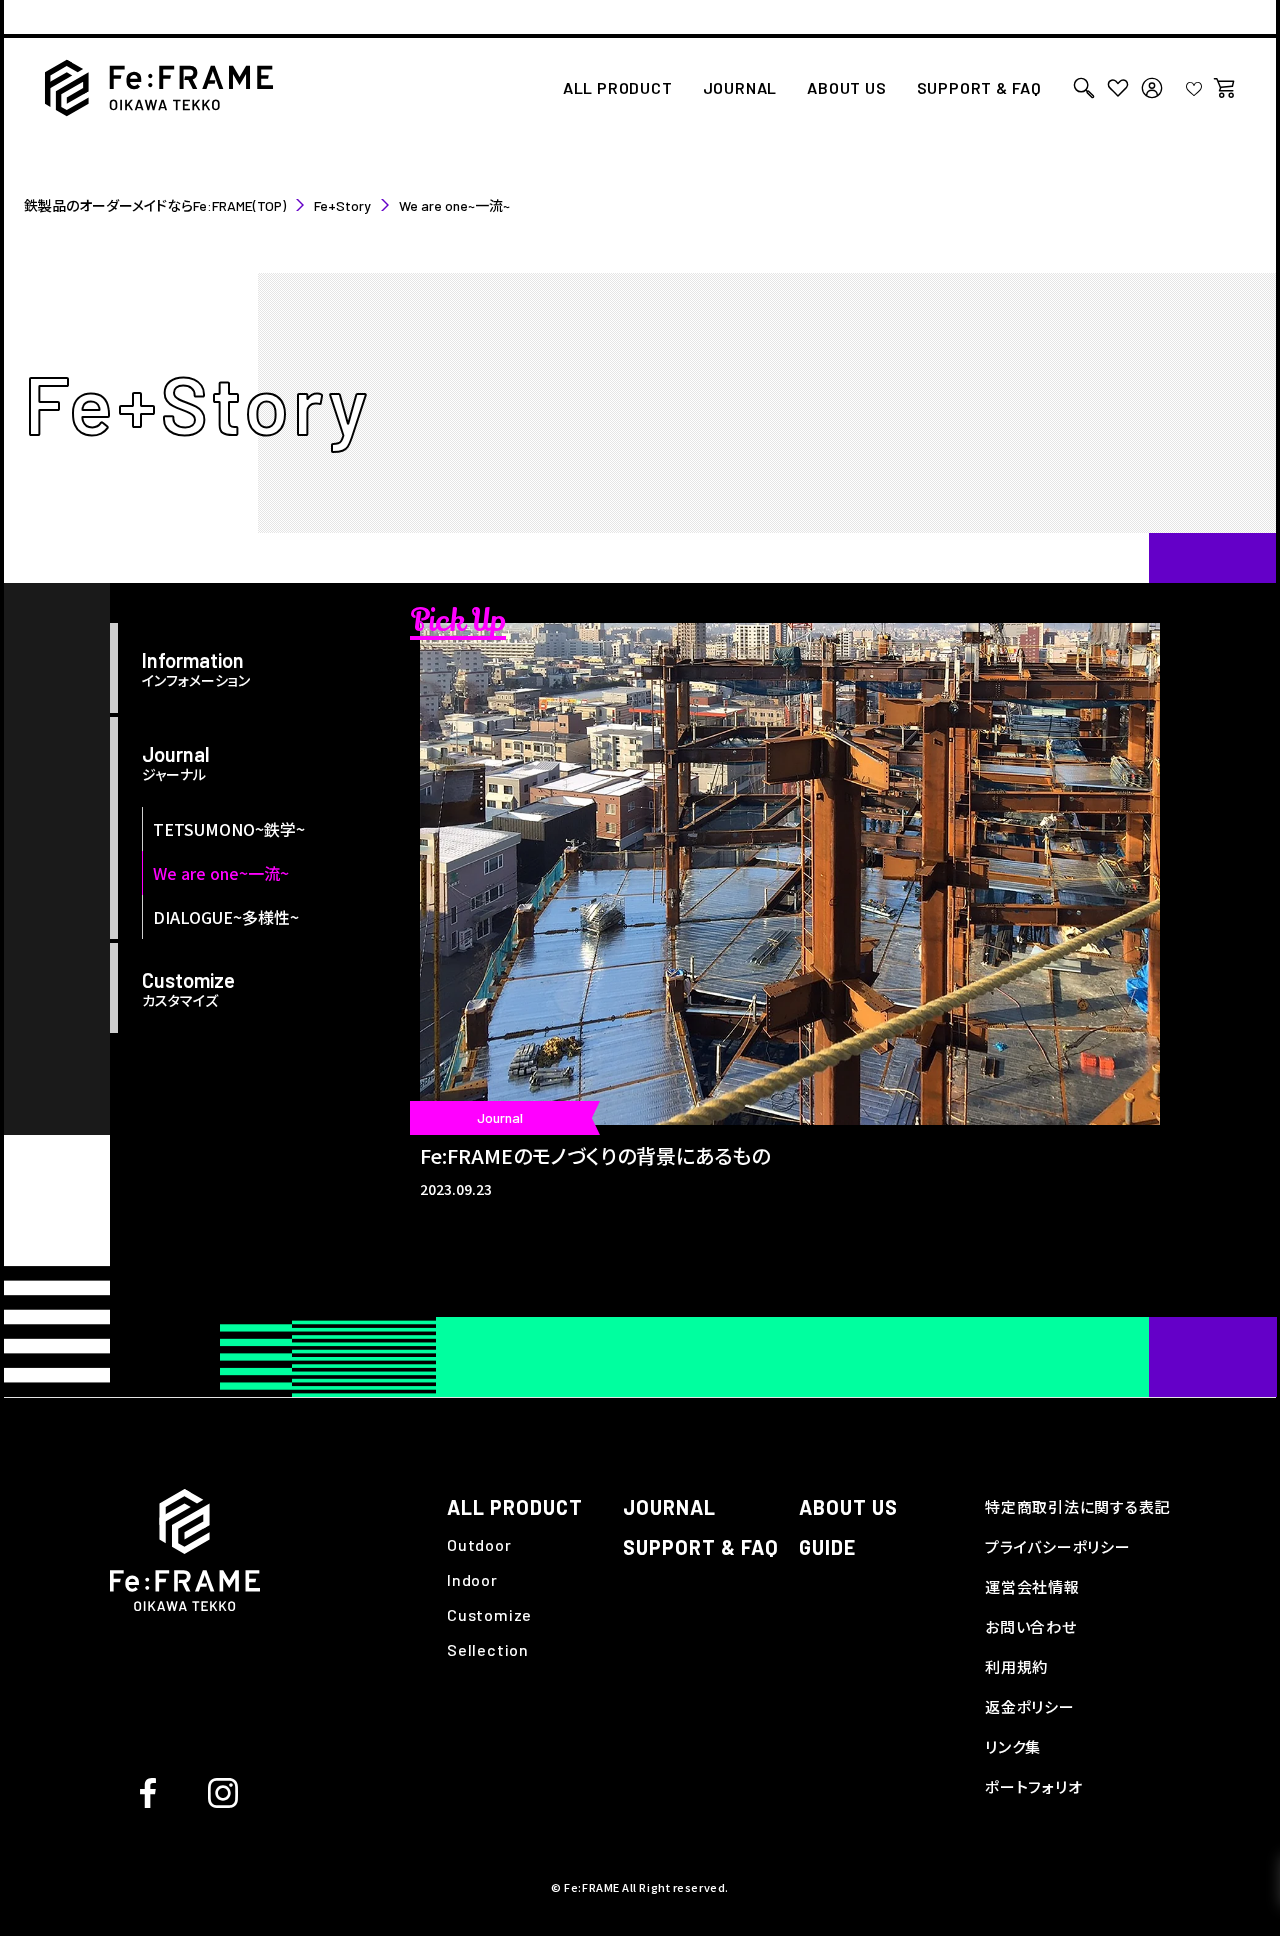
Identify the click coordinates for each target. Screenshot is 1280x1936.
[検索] (1084, 88)
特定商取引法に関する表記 (1077, 1507)
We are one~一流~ (221, 873)
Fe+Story (342, 205)
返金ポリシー (1030, 1707)
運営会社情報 (1032, 1587)
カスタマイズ (188, 989)
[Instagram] (223, 1790)
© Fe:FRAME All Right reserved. (640, 1887)
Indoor (472, 1579)
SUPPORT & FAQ (979, 89)
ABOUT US (846, 89)
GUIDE (827, 1547)
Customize (489, 1614)
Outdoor (479, 1544)
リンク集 (1013, 1747)
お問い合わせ (1031, 1627)
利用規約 (1016, 1667)
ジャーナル (176, 763)
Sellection (488, 1649)
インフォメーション (196, 669)
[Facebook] (148, 1790)
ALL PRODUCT (618, 89)
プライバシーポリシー (1058, 1547)
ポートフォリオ (1033, 1787)
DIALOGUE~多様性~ (226, 917)
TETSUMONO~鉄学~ (229, 829)
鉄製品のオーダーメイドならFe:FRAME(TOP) (155, 205)
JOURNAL (740, 89)
